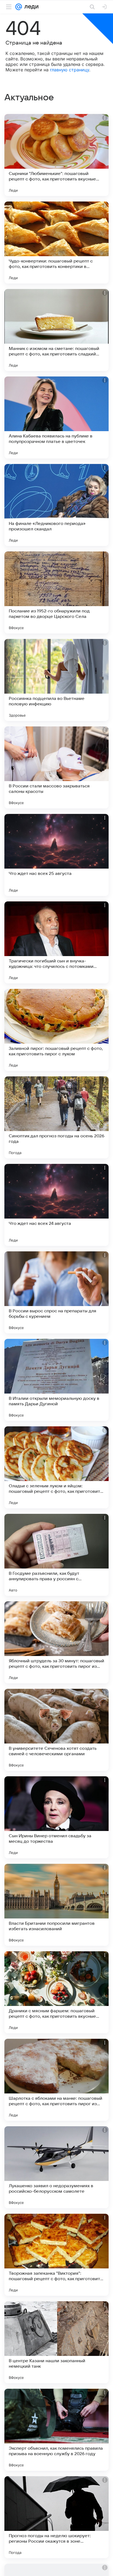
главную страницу (70, 70)
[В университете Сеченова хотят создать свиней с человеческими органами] (56, 1730)
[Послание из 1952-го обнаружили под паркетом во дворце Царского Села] (56, 592)
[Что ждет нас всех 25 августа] (56, 855)
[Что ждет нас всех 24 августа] (56, 1205)
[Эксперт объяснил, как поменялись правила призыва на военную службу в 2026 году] (56, 2430)
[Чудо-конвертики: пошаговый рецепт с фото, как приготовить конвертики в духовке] (56, 243)
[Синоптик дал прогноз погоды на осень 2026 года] (56, 1117)
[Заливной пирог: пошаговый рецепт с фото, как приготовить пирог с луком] (56, 1030)
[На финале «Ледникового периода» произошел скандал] (56, 505)
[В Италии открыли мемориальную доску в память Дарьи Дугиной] (56, 1380)
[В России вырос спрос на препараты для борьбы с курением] (56, 1292)
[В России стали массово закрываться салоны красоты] (56, 767)
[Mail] (19, 7)
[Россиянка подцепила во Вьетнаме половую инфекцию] (56, 680)
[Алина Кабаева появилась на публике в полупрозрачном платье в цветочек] (56, 417)
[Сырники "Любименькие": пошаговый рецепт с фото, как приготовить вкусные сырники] (56, 155)
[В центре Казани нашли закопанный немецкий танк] (56, 2342)
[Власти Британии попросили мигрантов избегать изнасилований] (56, 1905)
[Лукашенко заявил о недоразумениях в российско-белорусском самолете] (56, 2167)
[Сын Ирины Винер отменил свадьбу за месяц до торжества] (56, 1817)
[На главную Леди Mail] (30, 7)
